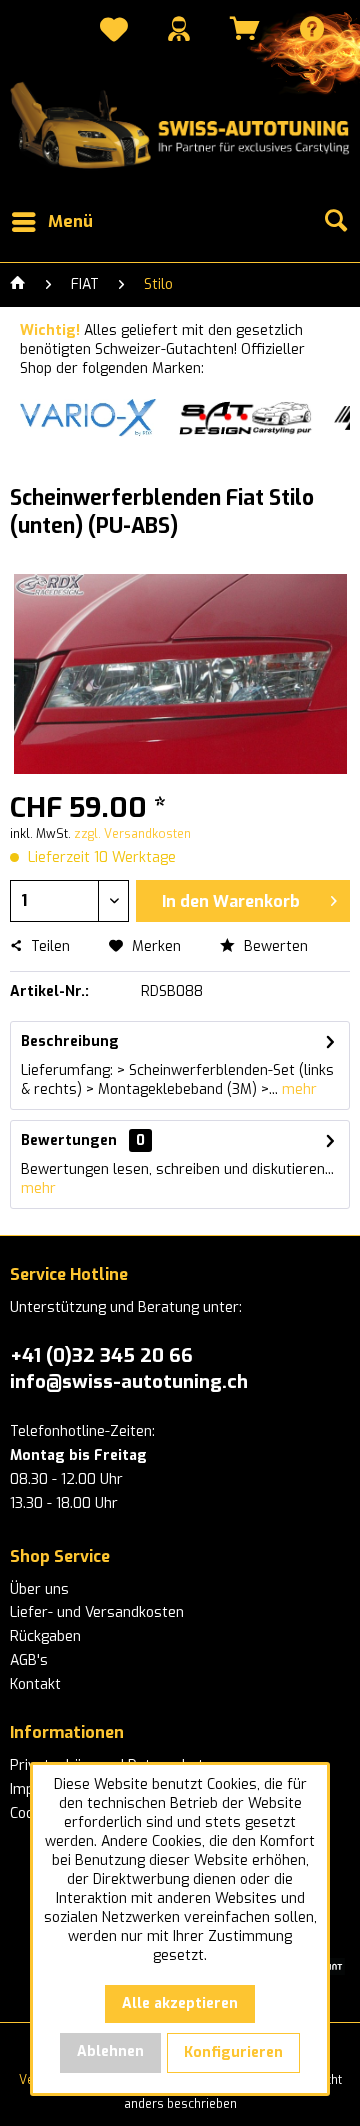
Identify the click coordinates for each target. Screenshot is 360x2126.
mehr (297, 1089)
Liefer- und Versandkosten (97, 1612)
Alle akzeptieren (180, 2003)
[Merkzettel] (114, 32)
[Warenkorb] (245, 28)
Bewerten (274, 946)
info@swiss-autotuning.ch (129, 1381)
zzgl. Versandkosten (132, 834)
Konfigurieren (233, 2052)
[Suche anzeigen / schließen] (335, 222)
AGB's (29, 1660)
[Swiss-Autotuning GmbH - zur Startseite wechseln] (180, 126)
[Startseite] (18, 285)
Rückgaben (45, 1636)
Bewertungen (69, 1140)
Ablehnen (110, 2051)
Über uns (39, 1589)
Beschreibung (70, 1041)
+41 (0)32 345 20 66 (101, 1355)
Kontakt (35, 1684)
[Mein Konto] (179, 28)
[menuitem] (114, 32)
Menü (70, 221)
